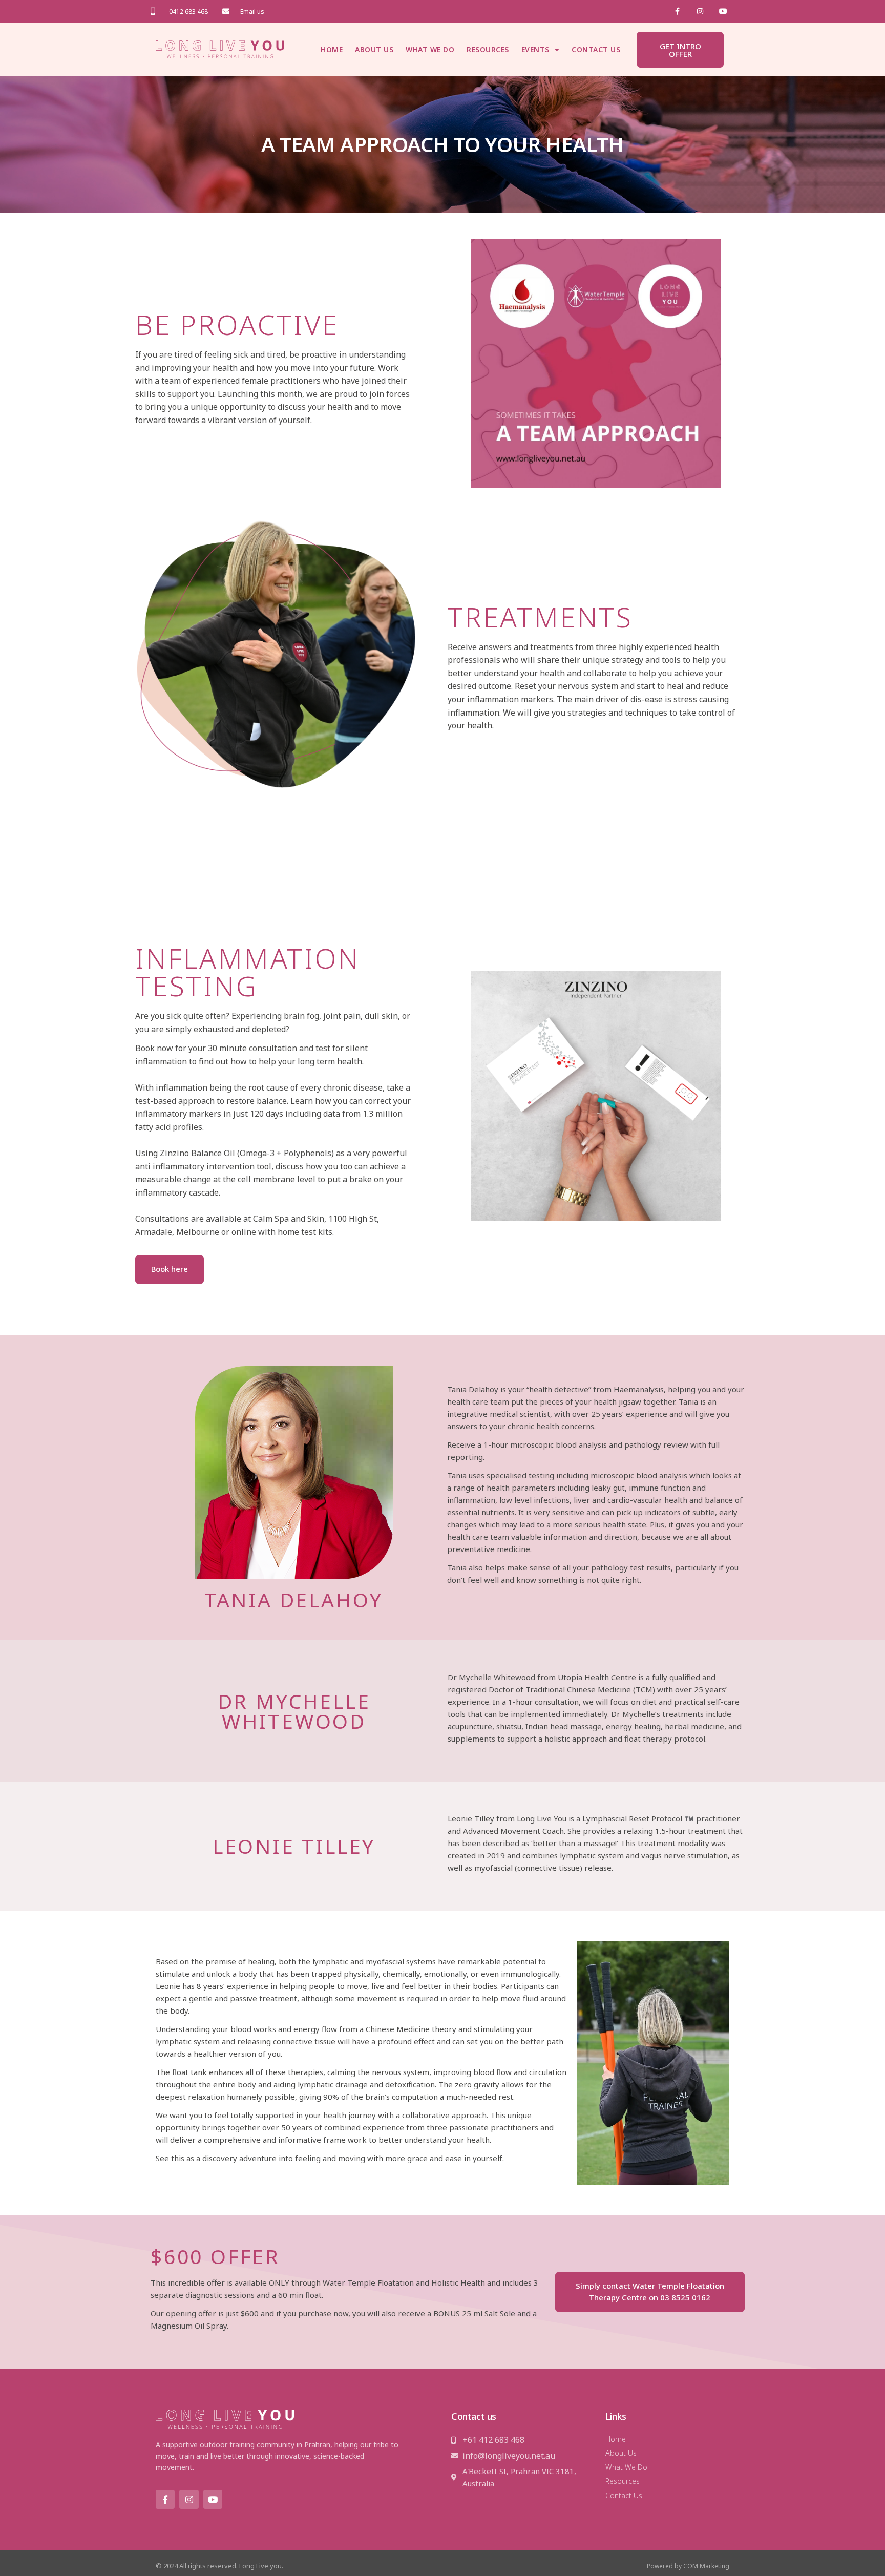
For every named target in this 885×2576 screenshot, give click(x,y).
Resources (488, 49)
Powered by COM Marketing (688, 2566)
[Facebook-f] (677, 12)
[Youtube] (213, 2499)
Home (332, 49)
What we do (430, 49)
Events (535, 49)
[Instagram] (700, 12)
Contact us (596, 49)
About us (374, 49)
